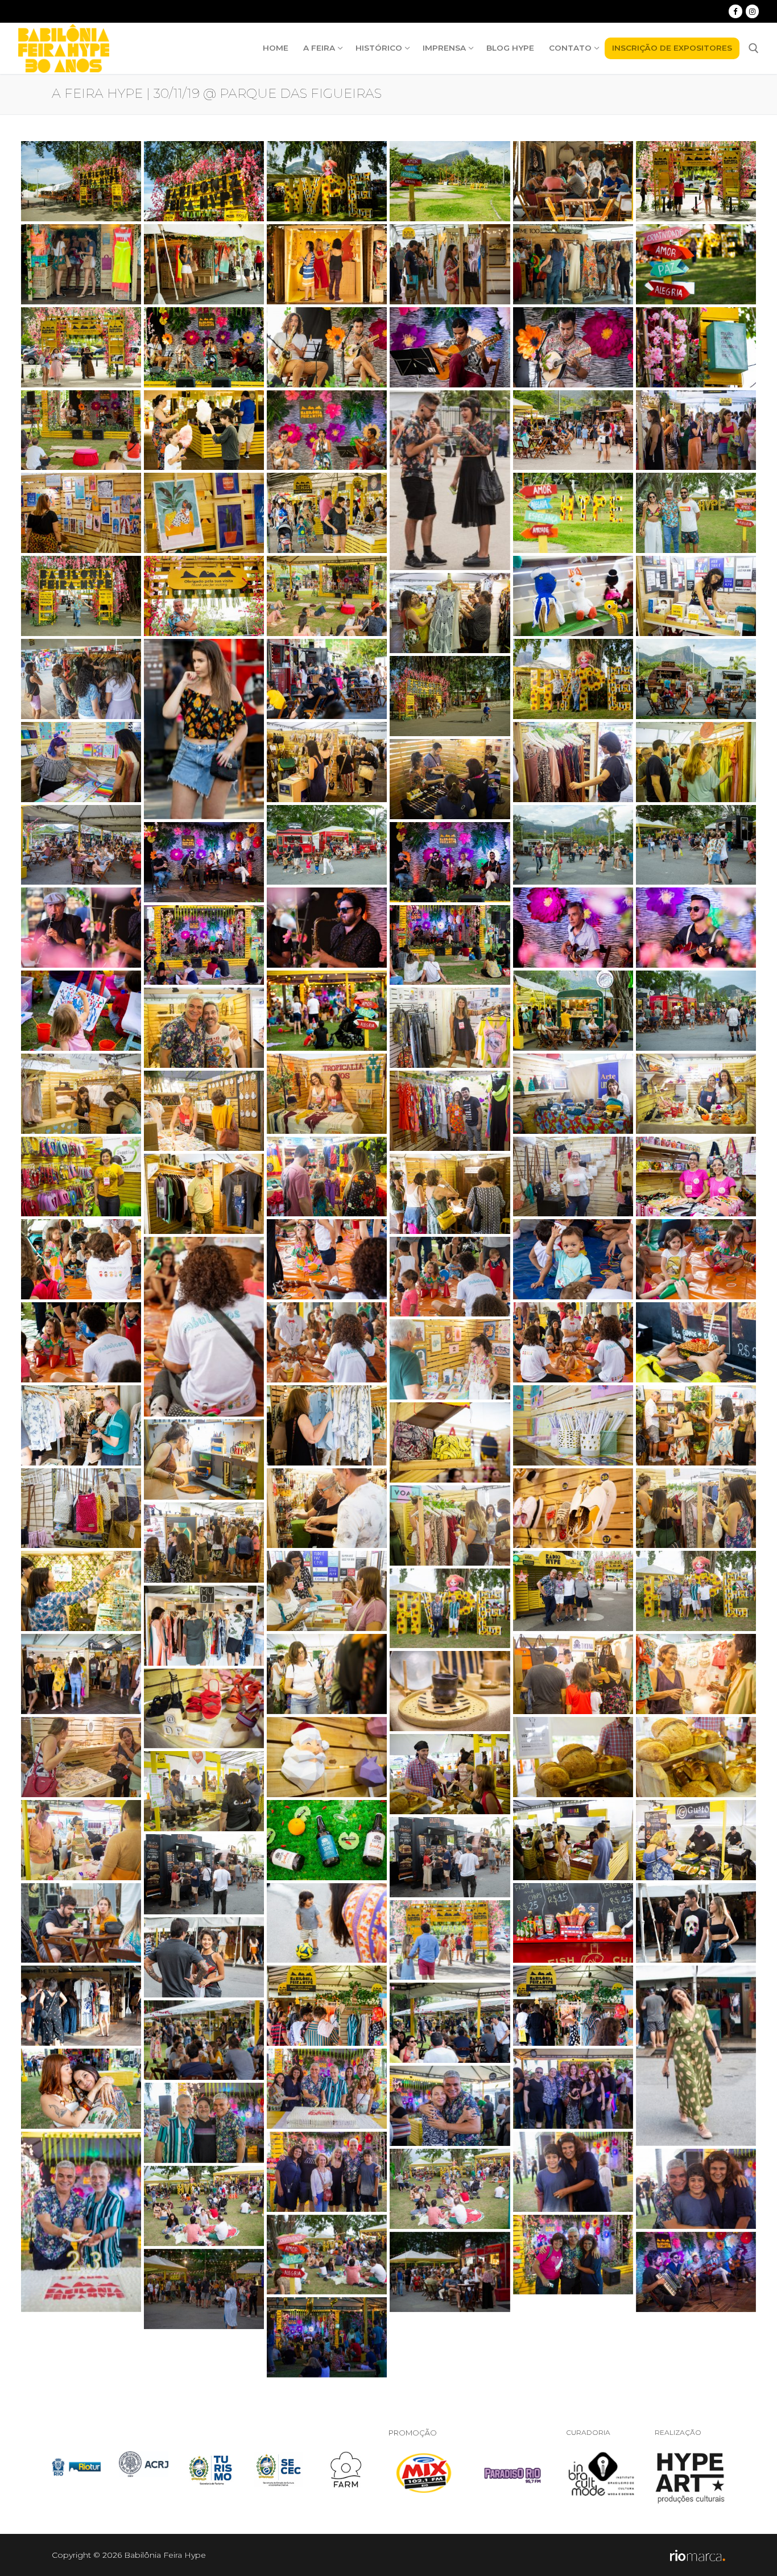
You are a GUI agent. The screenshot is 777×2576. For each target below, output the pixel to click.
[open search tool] (754, 48)
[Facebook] (735, 11)
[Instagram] (752, 11)
